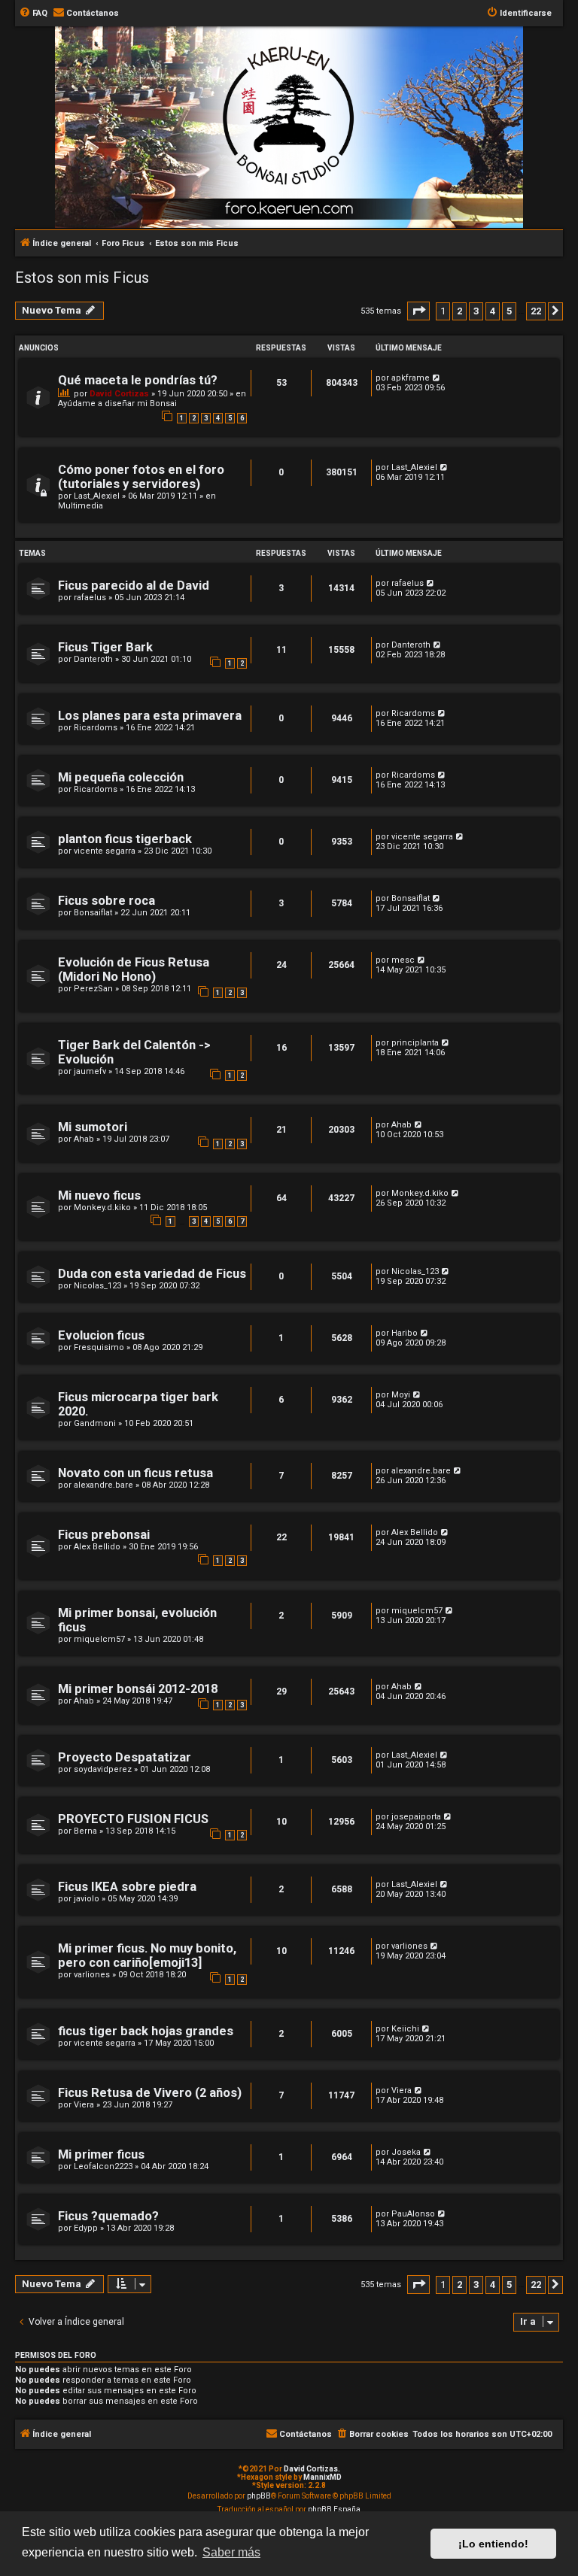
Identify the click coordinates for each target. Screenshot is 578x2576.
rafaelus (90, 598)
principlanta (415, 1043)
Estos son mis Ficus (82, 278)
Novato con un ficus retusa (135, 1473)
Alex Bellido (97, 1547)
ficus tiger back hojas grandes (146, 2031)
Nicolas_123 (97, 1286)
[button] (418, 311)
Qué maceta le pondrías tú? (138, 380)
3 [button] (476, 311)
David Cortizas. (312, 2469)
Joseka (406, 2152)
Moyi (401, 1395)
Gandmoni (95, 1423)
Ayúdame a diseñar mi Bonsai (117, 404)
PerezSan (93, 989)
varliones (92, 1975)
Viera (84, 2105)
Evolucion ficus (101, 1335)
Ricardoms (96, 728)
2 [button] (459, 311)
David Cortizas (119, 394)
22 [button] (536, 311)
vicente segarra (105, 851)
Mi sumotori (93, 1127)
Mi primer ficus (101, 2154)
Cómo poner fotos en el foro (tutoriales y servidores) (141, 477)
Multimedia (81, 506)
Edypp (86, 2228)
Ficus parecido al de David (134, 586)
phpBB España (334, 2509)
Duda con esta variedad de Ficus (152, 1274)
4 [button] (493, 311)
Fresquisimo (99, 1347)
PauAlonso (413, 2214)
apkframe (411, 378)
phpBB (259, 2496)
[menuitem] (33, 14)
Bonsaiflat (93, 913)
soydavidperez (103, 1769)
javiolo (87, 1899)
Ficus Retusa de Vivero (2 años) (150, 2093)
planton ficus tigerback (125, 839)
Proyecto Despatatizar (125, 1757)
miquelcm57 (99, 1639)
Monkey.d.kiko (102, 1208)
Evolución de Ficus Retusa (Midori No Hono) (134, 969)
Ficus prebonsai (104, 1535)
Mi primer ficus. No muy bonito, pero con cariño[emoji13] (147, 1956)
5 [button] (509, 311)
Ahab (84, 1139)
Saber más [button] (231, 2552)
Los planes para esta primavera (150, 716)
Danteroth (93, 659)
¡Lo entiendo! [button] (493, 2544)
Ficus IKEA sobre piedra (127, 1887)
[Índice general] (297, 108)
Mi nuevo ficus (99, 1195)
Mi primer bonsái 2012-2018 (138, 1689)
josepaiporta (416, 1817)
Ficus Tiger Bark (105, 647)
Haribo (405, 1333)
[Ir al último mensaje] (437, 378)
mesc (403, 960)
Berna (85, 1831)
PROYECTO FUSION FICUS (133, 1819)
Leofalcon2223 (103, 2166)
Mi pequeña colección (121, 777)
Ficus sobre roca (106, 901)
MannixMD (322, 2477)
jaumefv (90, 1071)
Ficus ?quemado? (108, 2216)
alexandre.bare (103, 1485)
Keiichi (405, 2029)
